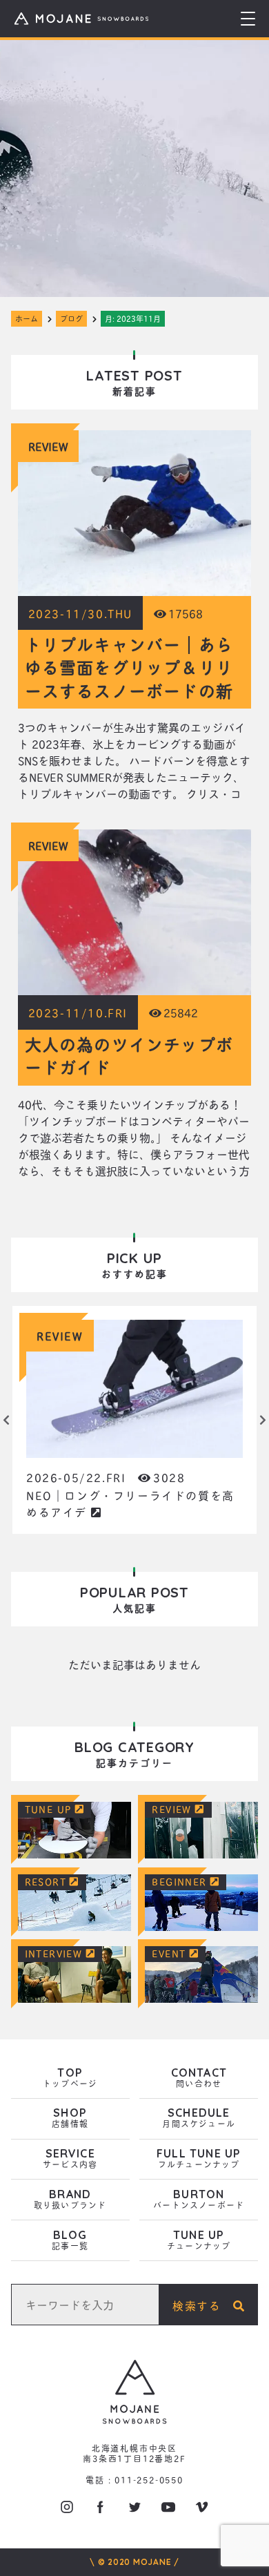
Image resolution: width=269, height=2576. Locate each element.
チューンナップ (199, 2241)
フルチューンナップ (199, 2159)
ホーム (27, 318)
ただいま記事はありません (134, 1664)
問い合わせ (199, 2078)
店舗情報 (70, 2118)
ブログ (71, 318)
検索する (203, 2305)
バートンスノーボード (199, 2200)
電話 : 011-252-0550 (134, 2480)
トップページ (70, 2078)
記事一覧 (70, 2241)
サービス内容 (70, 2159)
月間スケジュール (199, 2118)
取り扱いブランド (70, 2200)
